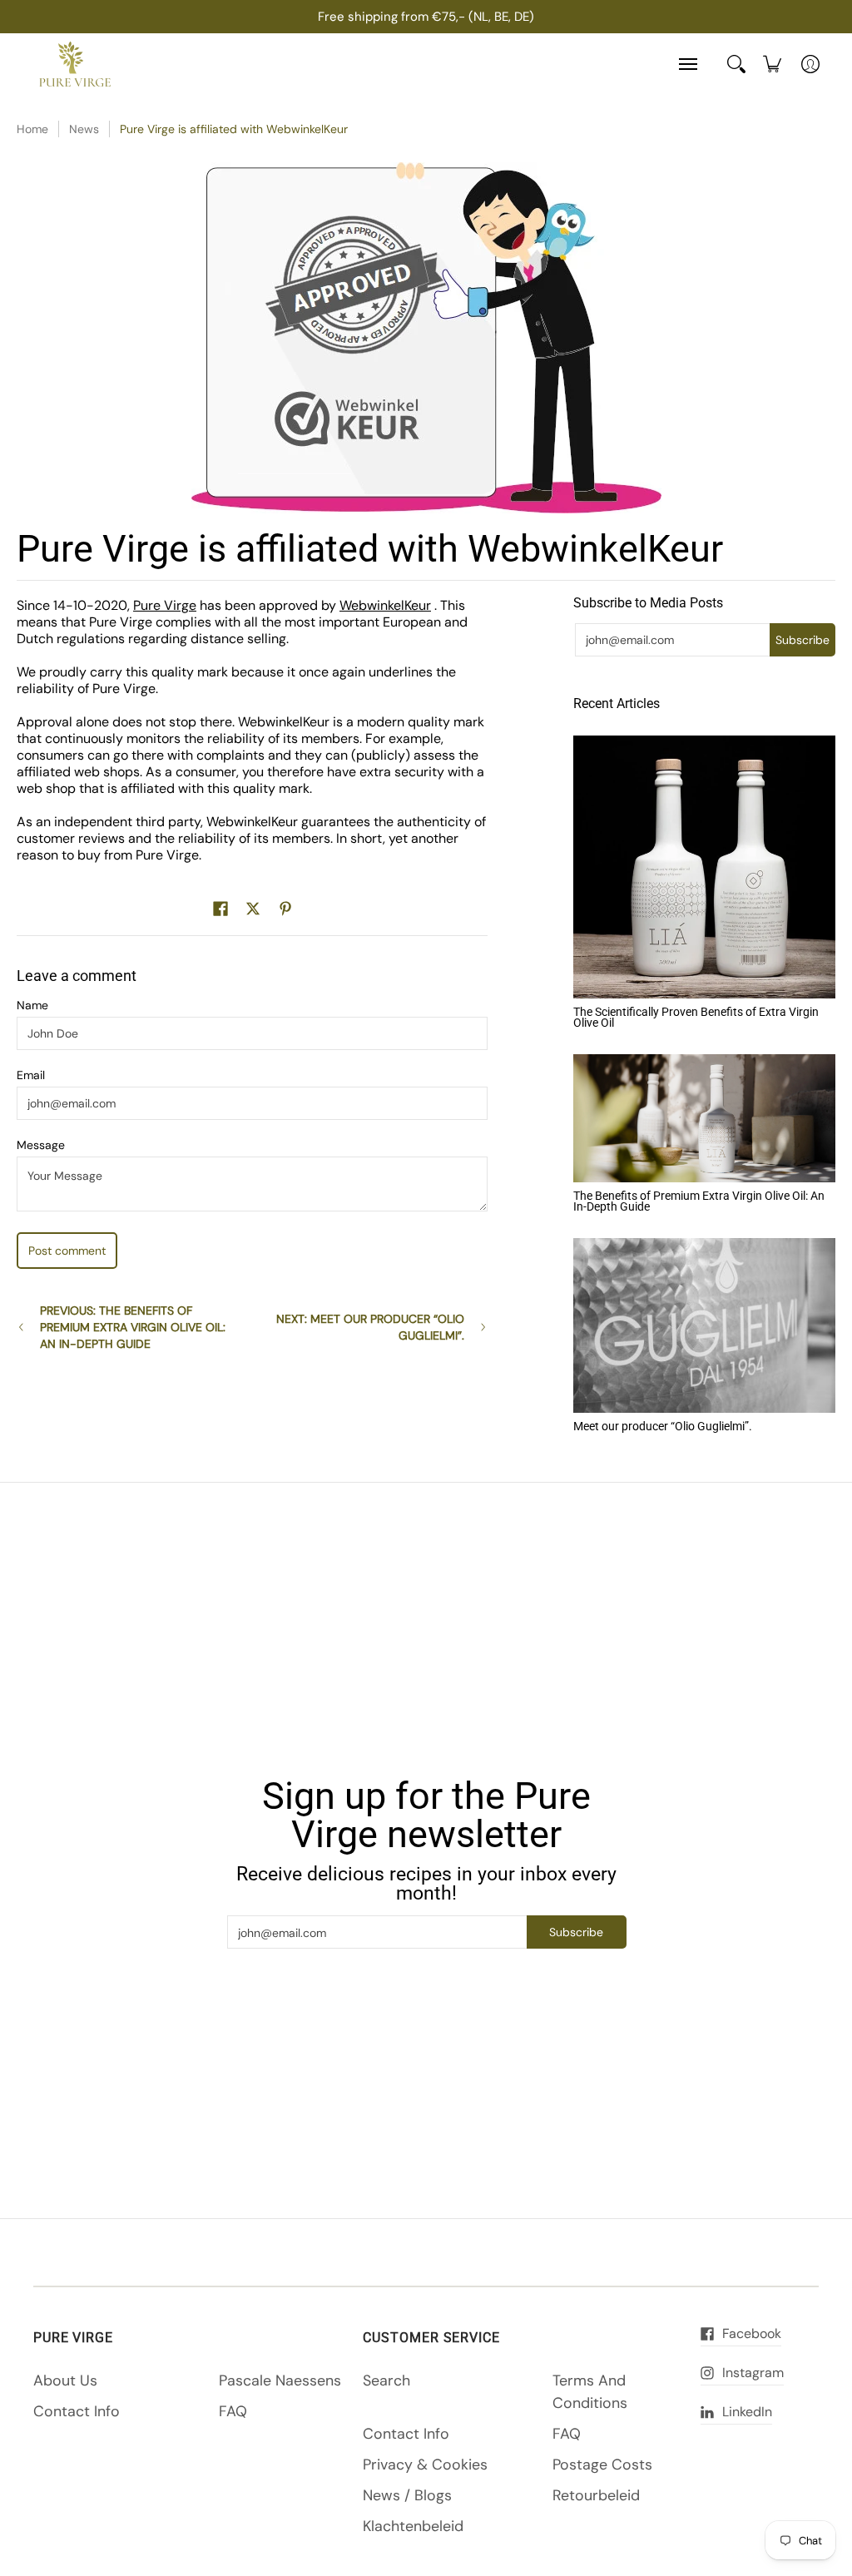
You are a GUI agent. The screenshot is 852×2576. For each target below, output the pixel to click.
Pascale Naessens (280, 2380)
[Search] (736, 64)
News (84, 129)
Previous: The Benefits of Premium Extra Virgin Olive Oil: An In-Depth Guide (133, 1327)
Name (32, 1005)
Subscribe (802, 640)
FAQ (233, 2411)
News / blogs (407, 2495)
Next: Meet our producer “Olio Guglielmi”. (370, 1327)
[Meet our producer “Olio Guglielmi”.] (704, 1325)
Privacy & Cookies (425, 2465)
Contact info (77, 2411)
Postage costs (602, 2465)
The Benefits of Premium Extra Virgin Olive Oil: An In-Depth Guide (699, 1201)
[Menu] (687, 64)
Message (41, 1145)
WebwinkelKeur (385, 605)
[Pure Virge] (75, 64)
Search (386, 2380)
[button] (220, 909)
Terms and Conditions (590, 2392)
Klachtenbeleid (413, 2526)
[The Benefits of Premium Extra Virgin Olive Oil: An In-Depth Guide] (704, 1118)
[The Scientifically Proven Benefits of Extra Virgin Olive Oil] (704, 867)
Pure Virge (165, 605)
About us (65, 2380)
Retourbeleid (596, 2495)
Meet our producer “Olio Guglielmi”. (663, 1426)
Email (31, 1075)
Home (32, 129)
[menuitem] (772, 64)
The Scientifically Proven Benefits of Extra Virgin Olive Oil (696, 1018)
